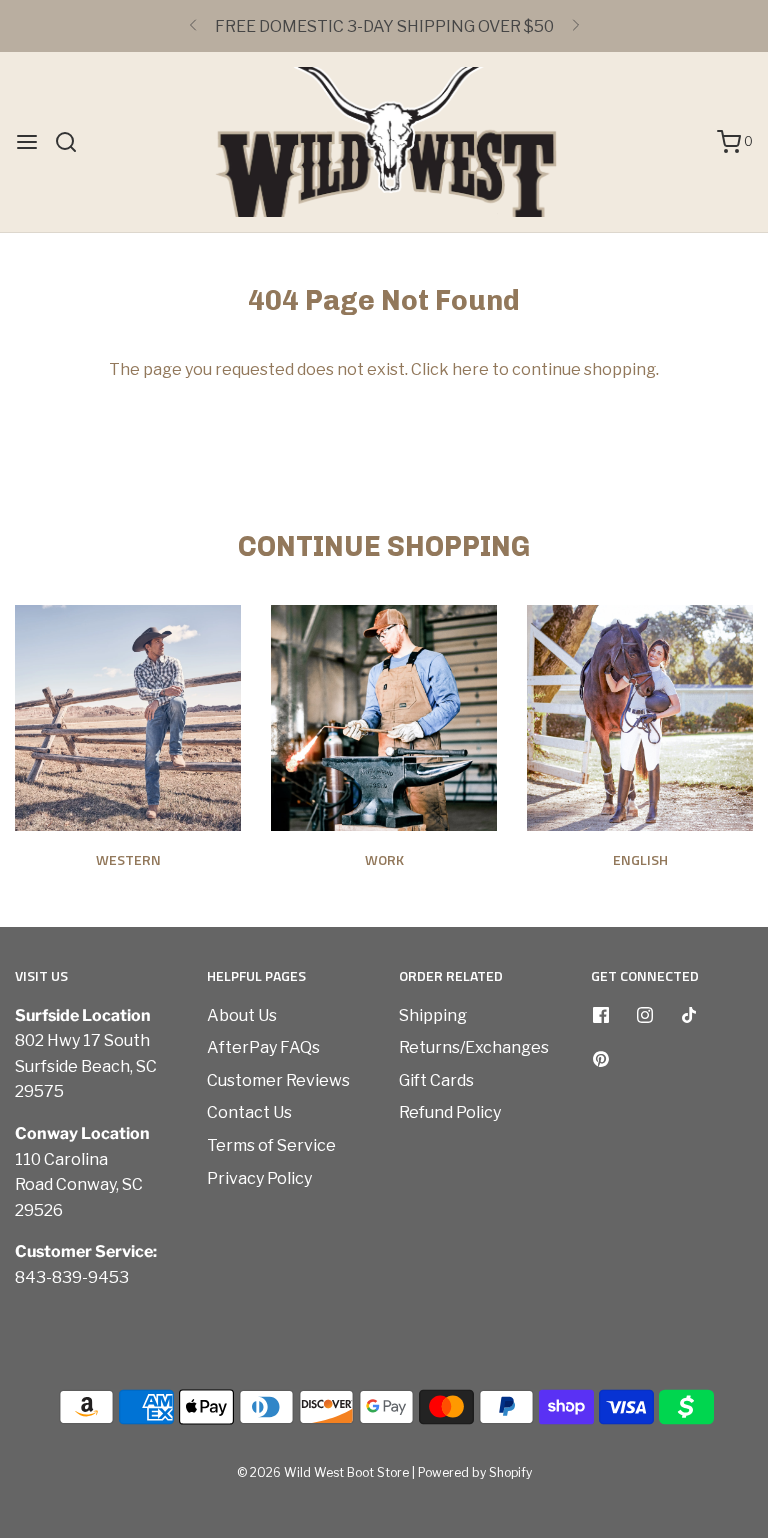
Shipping (433, 1015)
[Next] (576, 26)
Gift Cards (436, 1080)
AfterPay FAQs (263, 1047)
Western (128, 859)
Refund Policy (450, 1112)
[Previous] (193, 26)
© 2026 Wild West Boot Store (323, 1472)
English (640, 859)
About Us (242, 1015)
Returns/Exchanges (474, 1047)
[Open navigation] (27, 142)
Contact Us (249, 1112)
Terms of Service (271, 1145)
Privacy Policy (259, 1178)
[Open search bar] (73, 142)
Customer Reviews (278, 1080)
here (470, 369)
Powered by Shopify (475, 1472)
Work (384, 859)
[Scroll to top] (732, 1201)
